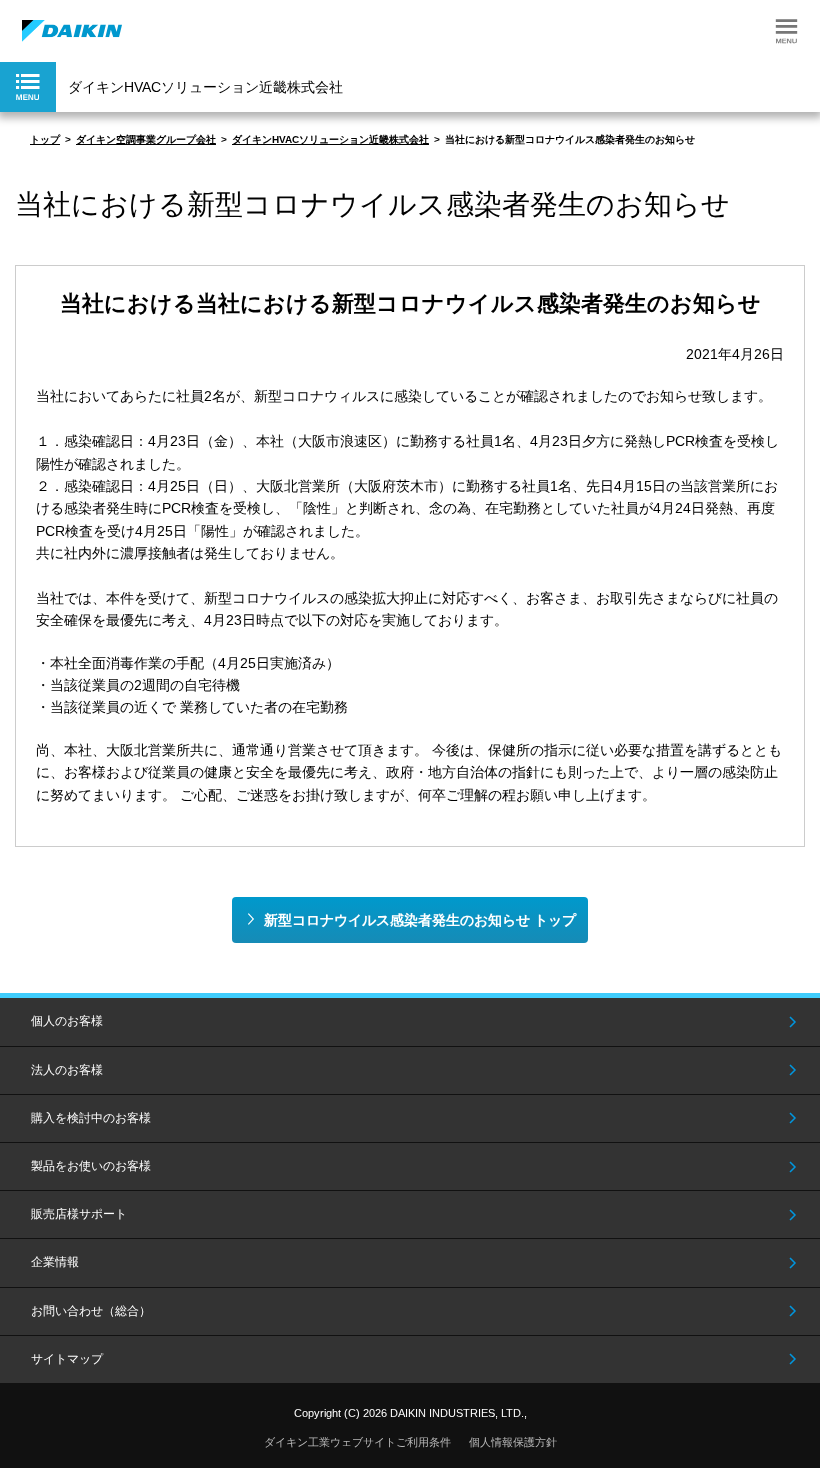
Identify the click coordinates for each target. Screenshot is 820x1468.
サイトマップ (67, 1359)
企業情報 (55, 1262)
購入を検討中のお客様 (91, 1118)
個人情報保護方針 (513, 1442)
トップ (45, 139)
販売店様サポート (79, 1214)
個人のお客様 (67, 1021)
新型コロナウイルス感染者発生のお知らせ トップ (420, 920)
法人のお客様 (67, 1070)
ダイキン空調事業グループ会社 (146, 139)
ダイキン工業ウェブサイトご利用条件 (357, 1442)
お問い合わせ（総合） (91, 1311)
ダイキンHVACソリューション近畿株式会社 (330, 139)
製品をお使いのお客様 (91, 1166)
